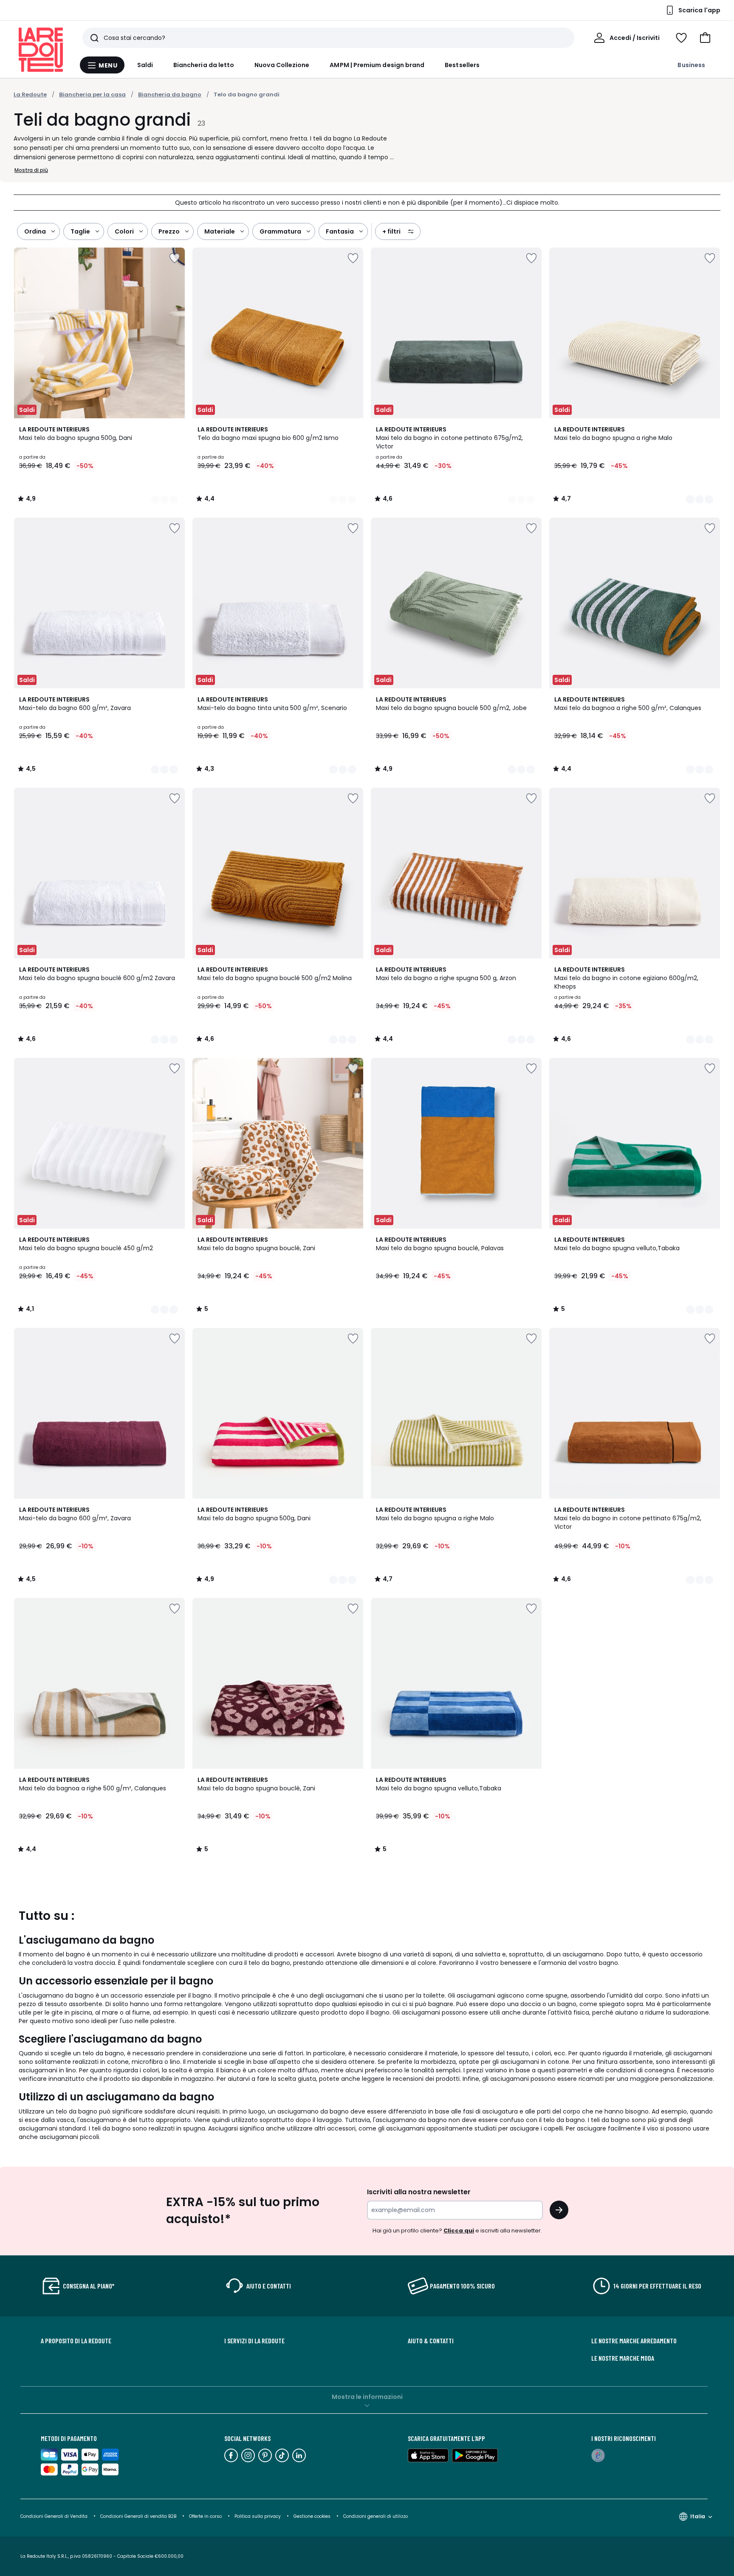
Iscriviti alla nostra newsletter (419, 2192)
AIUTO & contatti (431, 2341)
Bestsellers (462, 65)
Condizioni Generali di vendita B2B (138, 2516)
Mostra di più (31, 170)
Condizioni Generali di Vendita (54, 2516)
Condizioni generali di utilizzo (375, 2516)
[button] (705, 38)
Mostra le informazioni (367, 2397)
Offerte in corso (205, 2516)
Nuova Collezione (282, 65)
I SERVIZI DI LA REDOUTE (254, 2341)
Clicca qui (459, 2231)
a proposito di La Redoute (76, 2341)
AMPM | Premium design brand (377, 65)
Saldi (145, 65)
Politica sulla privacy (258, 2516)
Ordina (35, 231)
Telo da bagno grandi (247, 94)
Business (691, 65)
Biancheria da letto (204, 65)
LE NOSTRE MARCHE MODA (623, 2358)
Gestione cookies (312, 2516)
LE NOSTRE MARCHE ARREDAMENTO (634, 2341)
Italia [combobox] (698, 2516)
